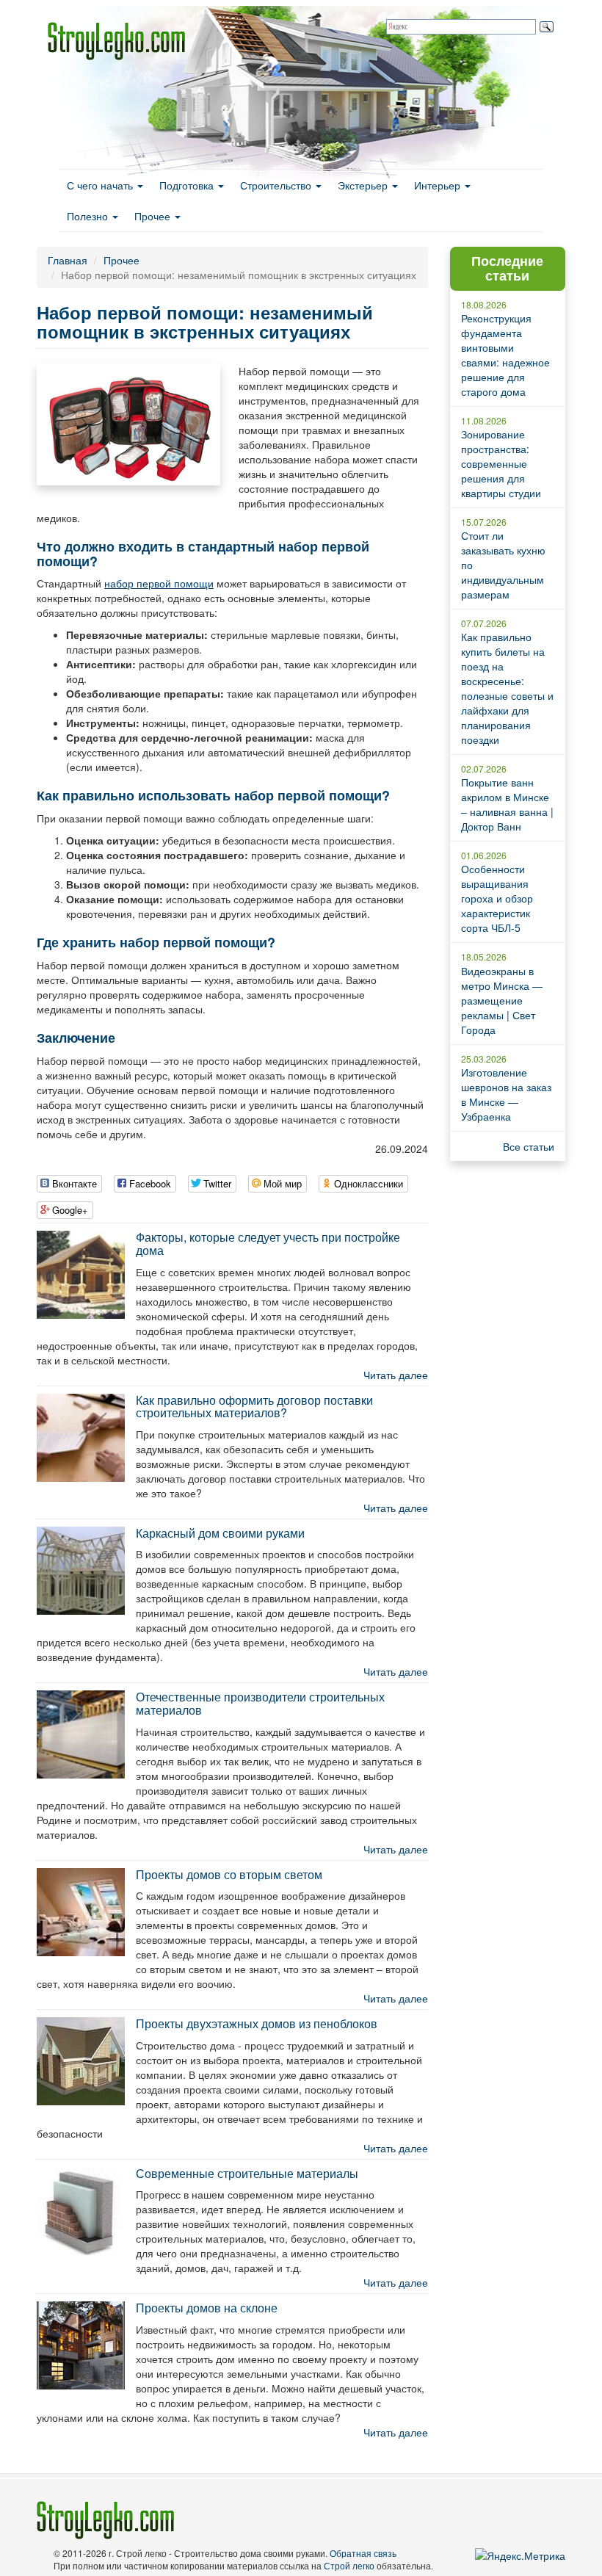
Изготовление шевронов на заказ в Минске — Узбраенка (506, 1094)
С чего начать (101, 185)
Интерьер (439, 185)
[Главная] (122, 41)
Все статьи (529, 1146)
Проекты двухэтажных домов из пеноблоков (257, 2023)
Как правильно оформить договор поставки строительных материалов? (254, 1407)
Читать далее (396, 1375)
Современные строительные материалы (247, 2173)
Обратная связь (363, 2553)
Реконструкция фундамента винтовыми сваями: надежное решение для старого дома (505, 355)
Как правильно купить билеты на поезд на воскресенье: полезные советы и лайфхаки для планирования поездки (507, 688)
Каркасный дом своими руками (220, 1533)
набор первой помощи (159, 583)
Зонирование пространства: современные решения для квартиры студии (501, 463)
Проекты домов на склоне (207, 2308)
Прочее (154, 216)
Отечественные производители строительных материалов (260, 1703)
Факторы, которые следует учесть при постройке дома (268, 1244)
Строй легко (349, 2565)
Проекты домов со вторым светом (229, 1874)
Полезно (89, 216)
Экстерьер (364, 185)
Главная (68, 260)
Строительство (277, 185)
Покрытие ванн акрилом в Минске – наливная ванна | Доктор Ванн (507, 804)
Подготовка (188, 185)
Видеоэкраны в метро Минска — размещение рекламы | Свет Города (502, 1000)
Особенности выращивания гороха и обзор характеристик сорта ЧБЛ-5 (497, 898)
